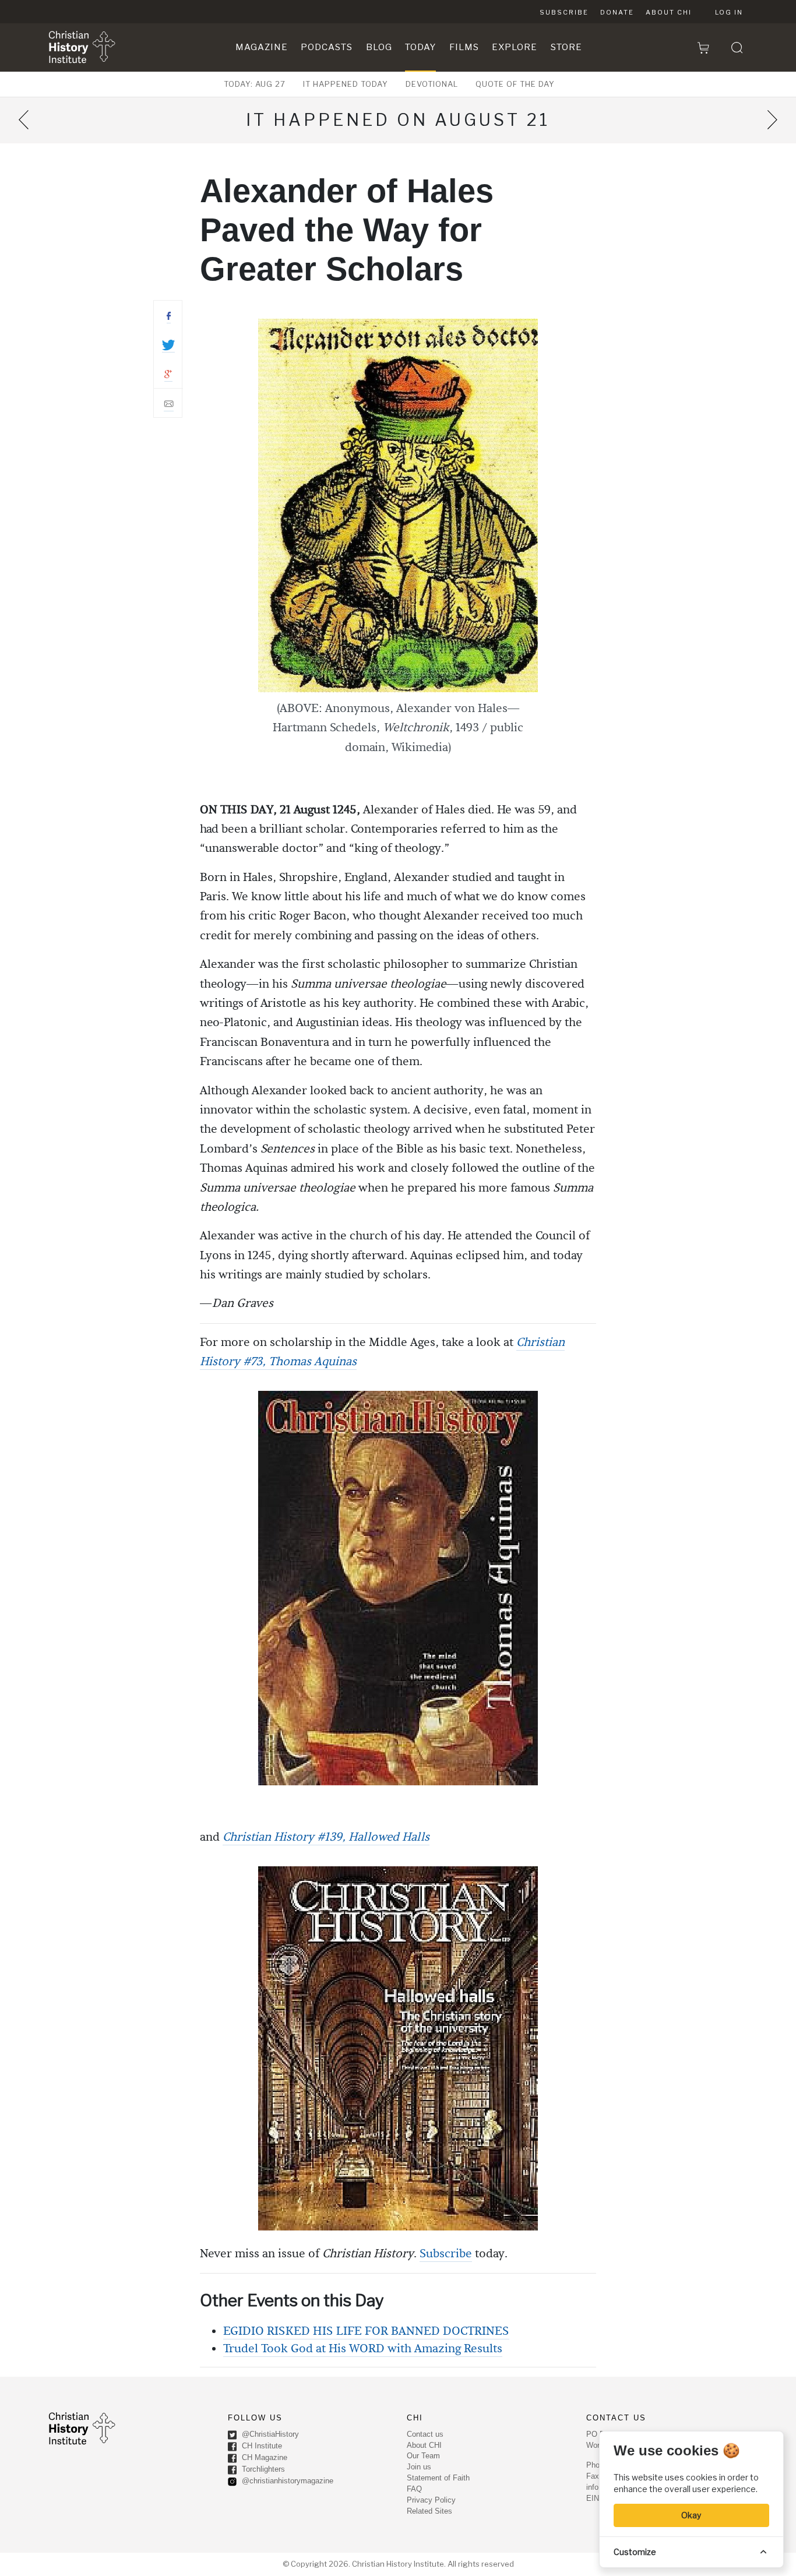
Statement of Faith (438, 2478)
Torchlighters (262, 2469)
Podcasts (327, 47)
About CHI (669, 12)
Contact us (425, 2434)
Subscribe (564, 12)
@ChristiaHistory (269, 2434)
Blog (379, 47)
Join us (419, 2467)
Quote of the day (515, 84)
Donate (617, 12)
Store (566, 47)
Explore (515, 47)
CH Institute (261, 2446)
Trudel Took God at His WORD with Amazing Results (363, 2349)
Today (420, 47)
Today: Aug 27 (255, 84)
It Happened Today (346, 84)
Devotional (432, 84)
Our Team (423, 2456)
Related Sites (429, 2511)
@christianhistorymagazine (286, 2481)
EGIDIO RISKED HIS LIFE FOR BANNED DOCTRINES (366, 2331)
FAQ (414, 2489)
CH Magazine (263, 2457)
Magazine (262, 47)
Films (464, 47)
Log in (729, 12)
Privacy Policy (431, 2500)
